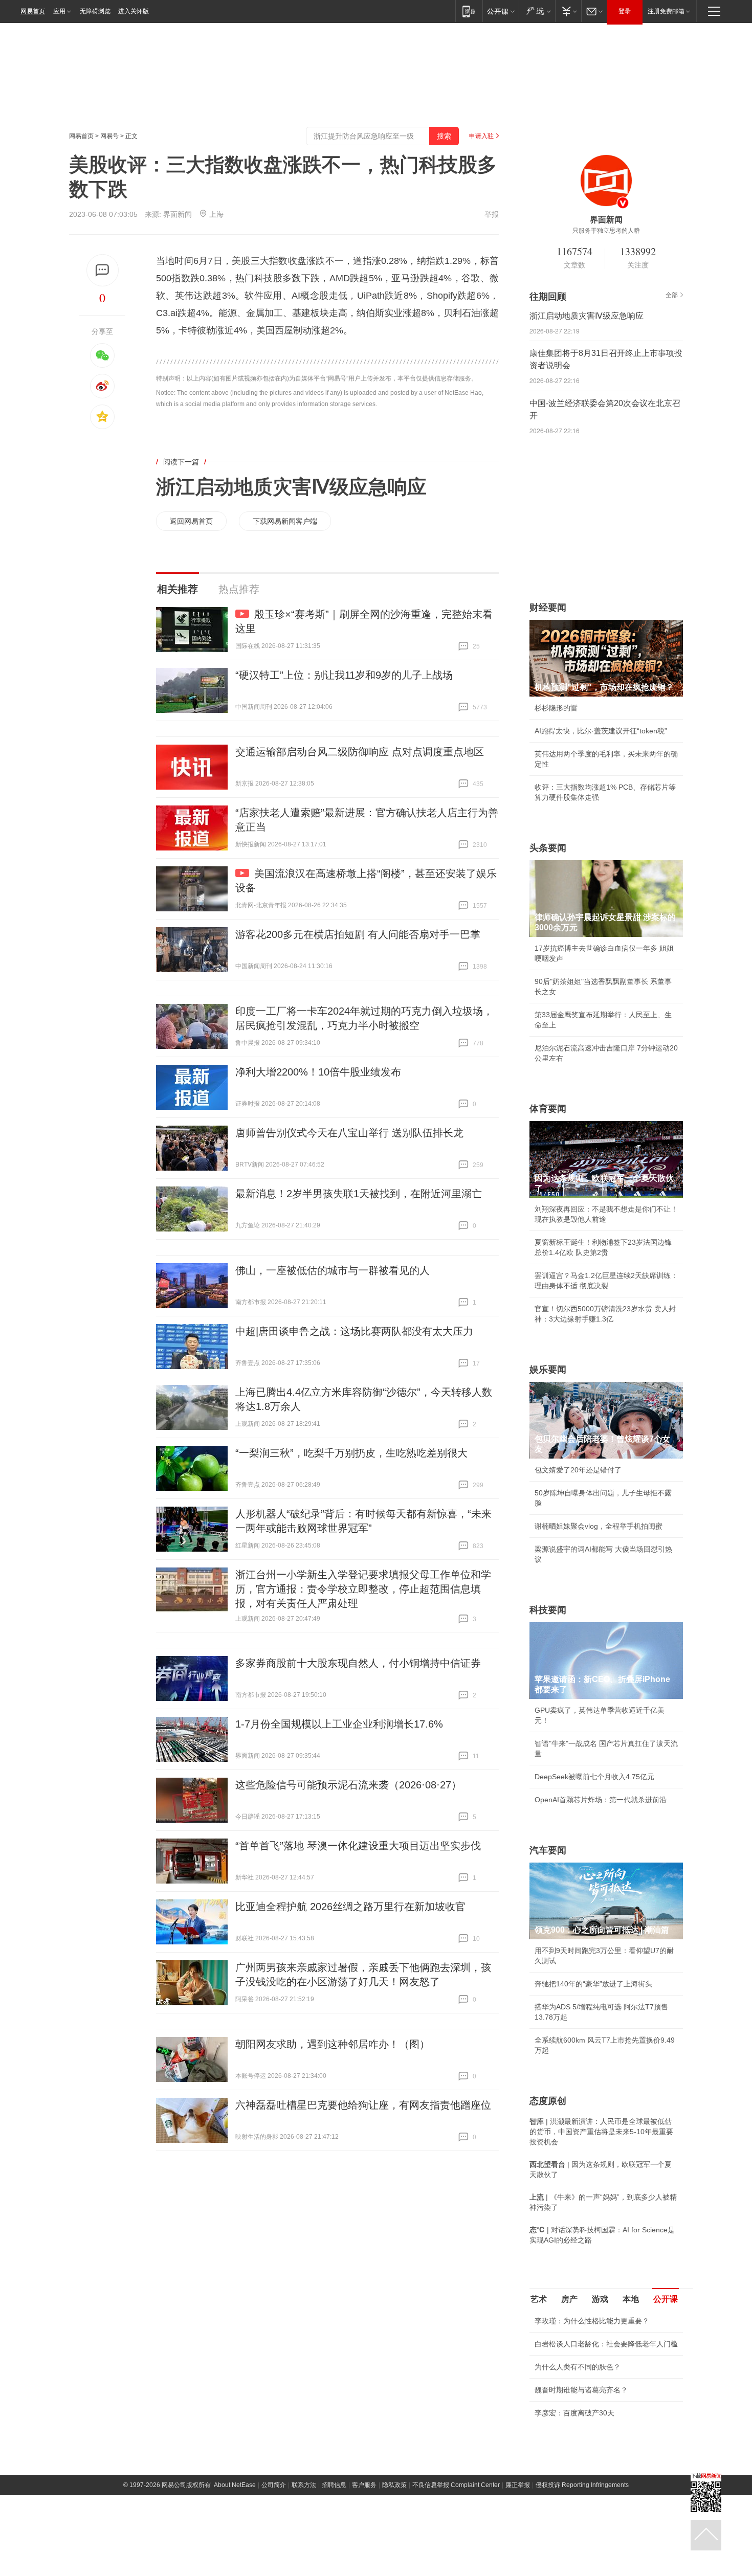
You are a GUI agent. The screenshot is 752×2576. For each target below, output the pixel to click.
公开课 (666, 2299)
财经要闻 (548, 608)
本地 (631, 2299)
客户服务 (364, 2566)
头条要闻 (548, 848)
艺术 (539, 2299)
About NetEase (235, 2566)
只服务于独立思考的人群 (606, 231)
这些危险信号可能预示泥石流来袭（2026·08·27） (348, 1785)
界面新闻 (178, 214)
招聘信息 (334, 2566)
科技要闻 (548, 1610)
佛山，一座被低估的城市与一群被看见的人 (333, 1270)
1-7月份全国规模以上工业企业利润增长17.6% (339, 1724)
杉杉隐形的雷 (556, 708)
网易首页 (33, 11)
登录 (625, 11)
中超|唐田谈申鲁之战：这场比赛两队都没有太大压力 (354, 1331)
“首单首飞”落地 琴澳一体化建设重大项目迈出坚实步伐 (358, 1846)
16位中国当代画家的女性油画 (582, 2494)
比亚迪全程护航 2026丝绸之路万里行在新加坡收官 (350, 1907)
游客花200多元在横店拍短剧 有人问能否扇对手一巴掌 (358, 934)
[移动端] (469, 11)
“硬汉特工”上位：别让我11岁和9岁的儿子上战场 (344, 675)
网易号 (109, 136)
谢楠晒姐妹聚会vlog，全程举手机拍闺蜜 (599, 1526)
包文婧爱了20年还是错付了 (578, 1470)
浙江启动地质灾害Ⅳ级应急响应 (291, 487)
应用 (59, 11)
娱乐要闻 (548, 1370)
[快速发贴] (103, 270)
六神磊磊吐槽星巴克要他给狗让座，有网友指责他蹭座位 (363, 2105)
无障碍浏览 (95, 11)
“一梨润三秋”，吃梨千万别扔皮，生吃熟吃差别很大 (351, 1453)
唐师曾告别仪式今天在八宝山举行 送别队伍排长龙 (349, 1133)
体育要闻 (548, 1109)
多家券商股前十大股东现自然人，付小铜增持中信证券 (358, 1663)
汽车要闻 (548, 1850)
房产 (569, 2299)
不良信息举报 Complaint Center (456, 2566)
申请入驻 (481, 136)
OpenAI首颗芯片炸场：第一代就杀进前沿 (601, 1800)
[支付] (568, 11)
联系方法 (304, 2566)
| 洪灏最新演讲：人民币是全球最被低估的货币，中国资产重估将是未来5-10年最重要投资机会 (601, 2132)
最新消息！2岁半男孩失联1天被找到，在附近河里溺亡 (359, 1194)
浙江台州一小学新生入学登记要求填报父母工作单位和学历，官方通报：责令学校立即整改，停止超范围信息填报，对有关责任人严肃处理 (363, 1589)
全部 (672, 295)
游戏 (600, 2299)
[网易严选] (537, 11)
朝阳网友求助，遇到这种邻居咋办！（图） (333, 2044)
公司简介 (274, 2566)
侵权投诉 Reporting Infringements (582, 2566)
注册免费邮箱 (666, 11)
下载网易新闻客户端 (285, 521)
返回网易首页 (191, 521)
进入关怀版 (134, 11)
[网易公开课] (501, 11)
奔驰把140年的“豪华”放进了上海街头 (593, 1984)
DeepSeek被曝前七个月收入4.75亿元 (594, 1777)
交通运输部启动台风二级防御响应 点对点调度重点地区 (360, 752)
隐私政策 (394, 2566)
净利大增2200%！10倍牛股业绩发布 (318, 1072)
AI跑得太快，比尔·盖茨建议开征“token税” (601, 731)
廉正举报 (518, 2566)
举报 (492, 214)
